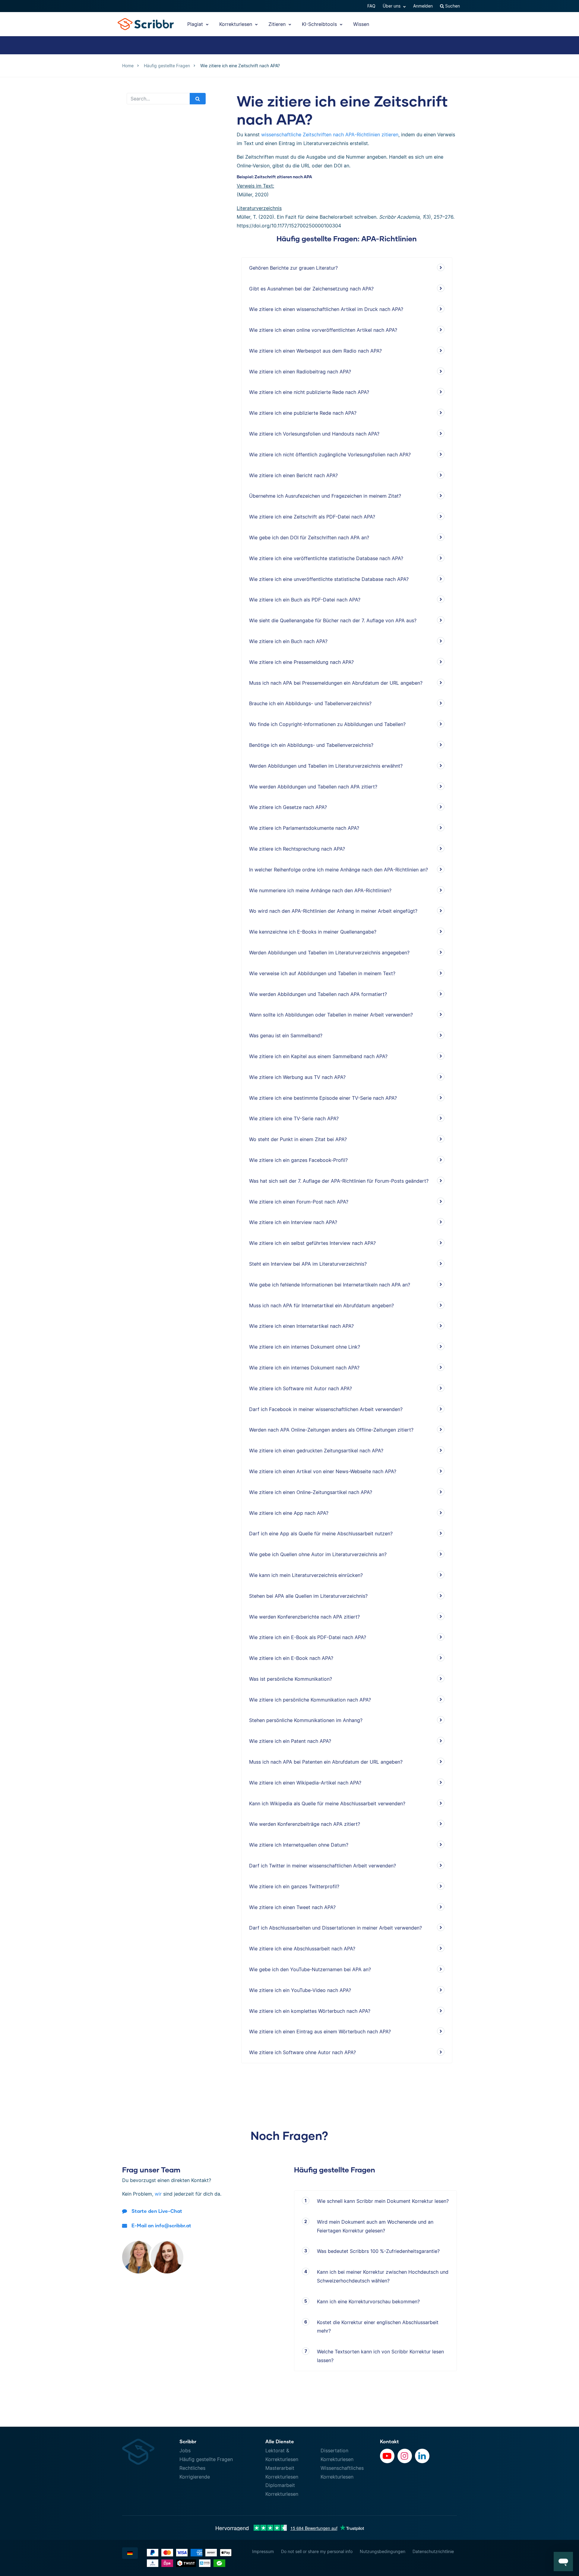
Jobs (185, 2451)
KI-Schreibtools (320, 24)
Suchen (452, 6)
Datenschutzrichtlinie (433, 2551)
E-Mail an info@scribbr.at (161, 2225)
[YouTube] (387, 2456)
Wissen (361, 24)
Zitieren (278, 24)
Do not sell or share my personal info (317, 2551)
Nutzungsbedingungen (383, 2551)
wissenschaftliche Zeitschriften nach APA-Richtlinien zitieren (330, 135)
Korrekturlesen (236, 24)
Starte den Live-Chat (157, 2211)
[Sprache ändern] (130, 2553)
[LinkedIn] (422, 2456)
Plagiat (196, 24)
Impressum (263, 2551)
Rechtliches (192, 2468)
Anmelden (423, 6)
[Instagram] (405, 2456)
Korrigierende (195, 2477)
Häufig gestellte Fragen (206, 2459)
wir (158, 2194)
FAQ (371, 6)
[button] (563, 2562)
